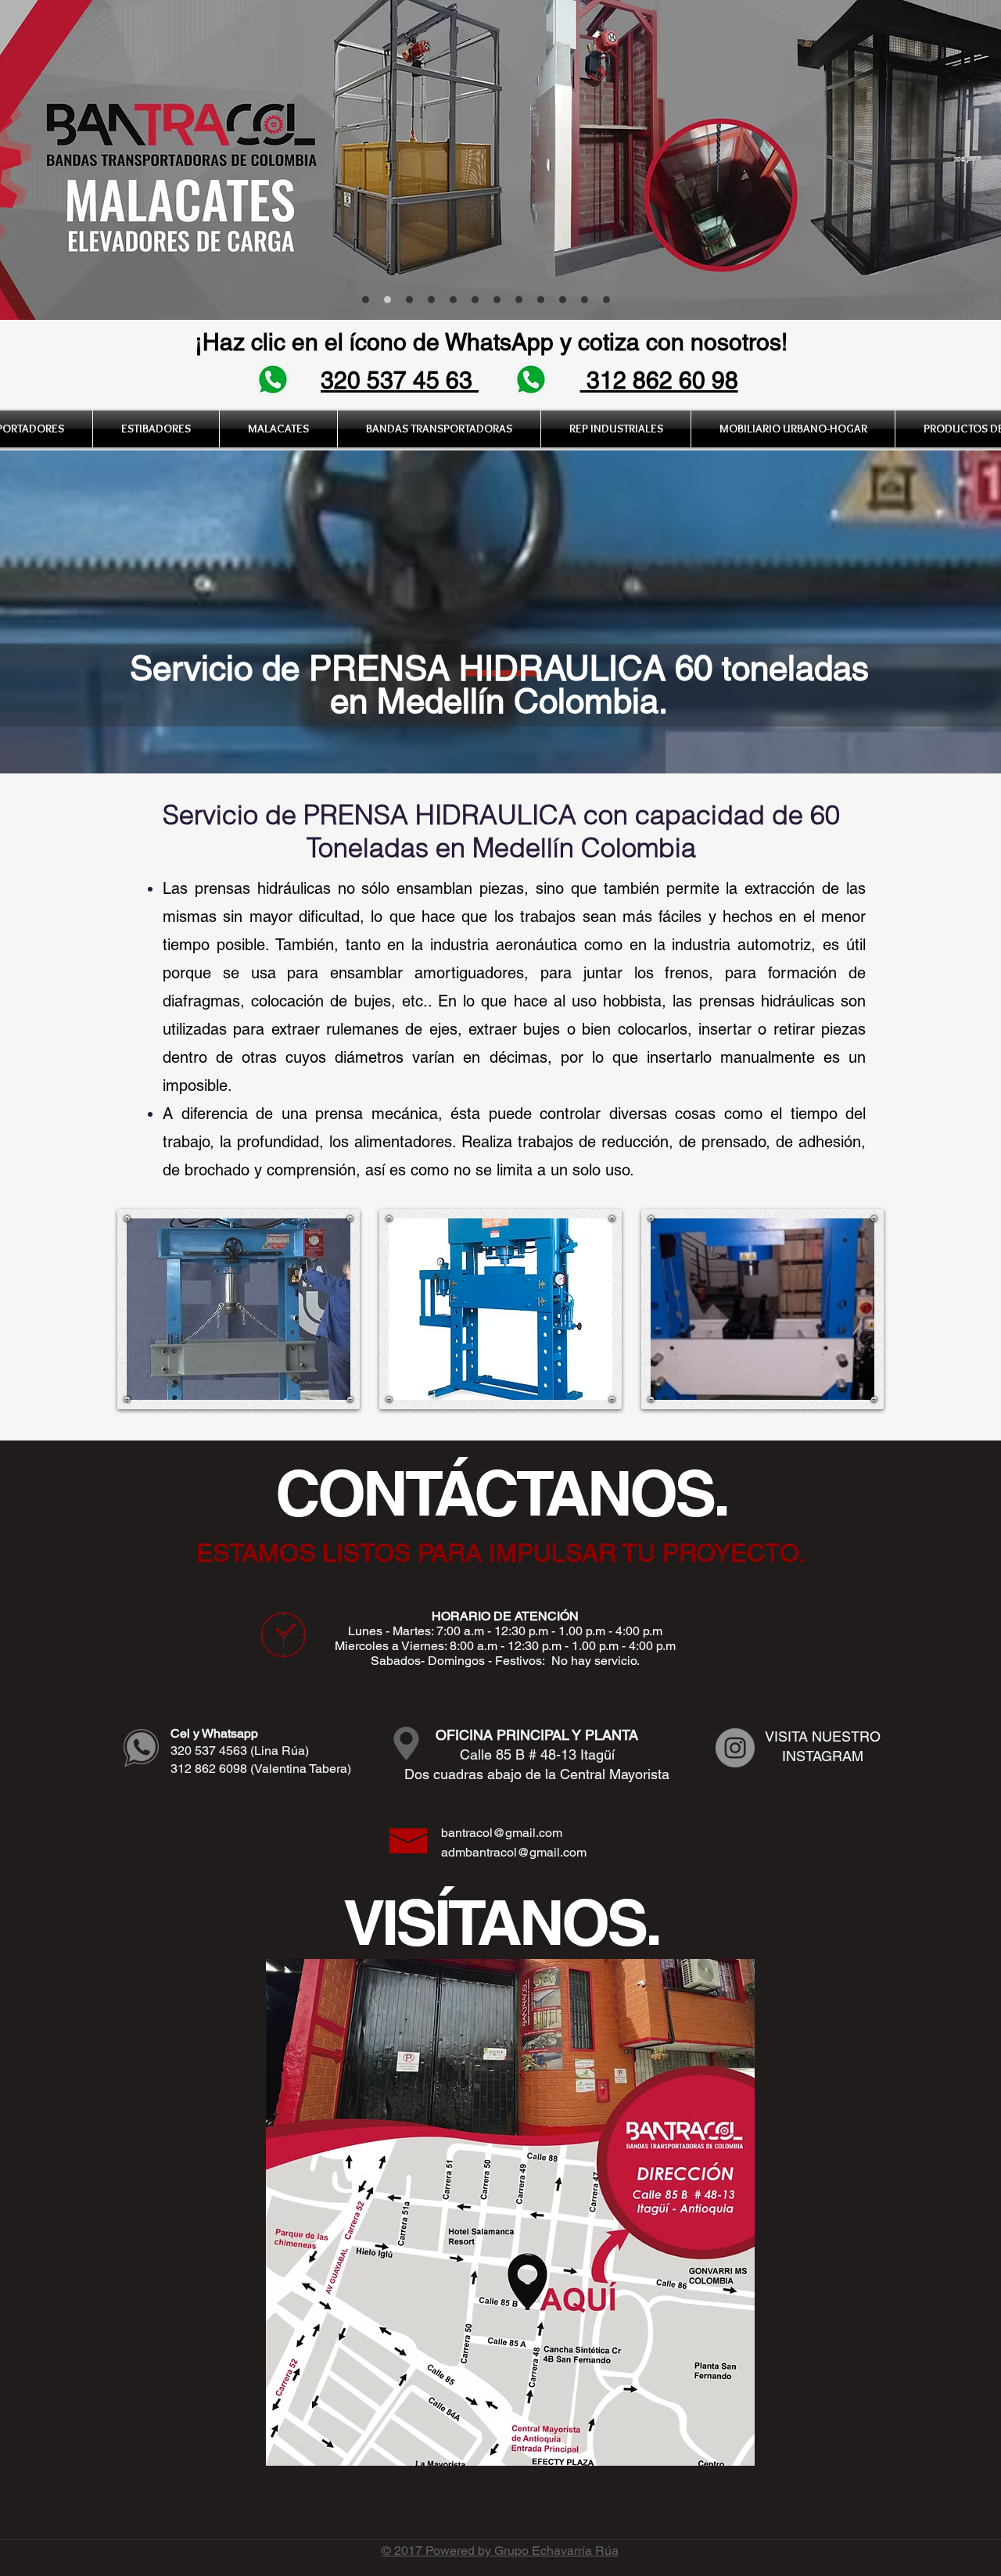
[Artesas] (475, 300)
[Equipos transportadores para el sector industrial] (409, 300)
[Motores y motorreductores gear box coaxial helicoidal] (563, 300)
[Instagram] (735, 1748)
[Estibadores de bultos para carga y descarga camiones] (497, 300)
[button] (278, 429)
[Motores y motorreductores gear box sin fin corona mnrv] (541, 300)
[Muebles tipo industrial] (606, 300)
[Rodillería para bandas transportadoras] (431, 300)
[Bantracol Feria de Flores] (366, 300)
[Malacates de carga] (387, 300)
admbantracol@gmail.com (514, 1852)
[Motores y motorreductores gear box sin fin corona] (519, 300)
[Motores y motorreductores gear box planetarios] (585, 300)
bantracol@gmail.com (502, 1833)
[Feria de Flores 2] (453, 300)
